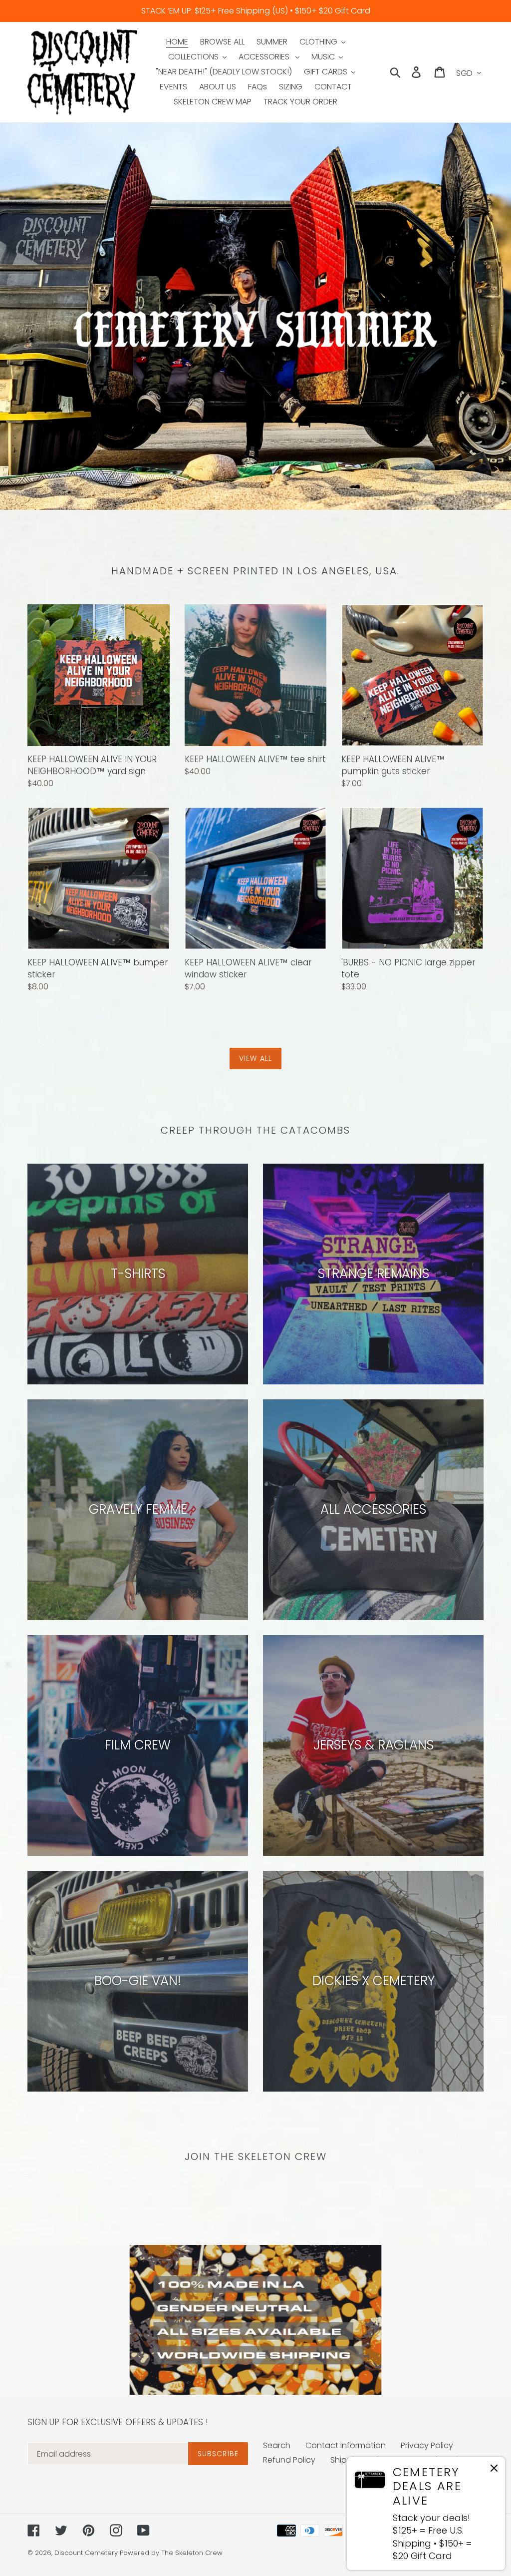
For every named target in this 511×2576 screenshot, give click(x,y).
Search (277, 2445)
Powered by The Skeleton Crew (171, 2553)
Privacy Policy (427, 2445)
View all (255, 1058)
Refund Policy (289, 2460)
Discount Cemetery (86, 2553)
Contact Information (346, 2445)
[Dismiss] (494, 2470)
